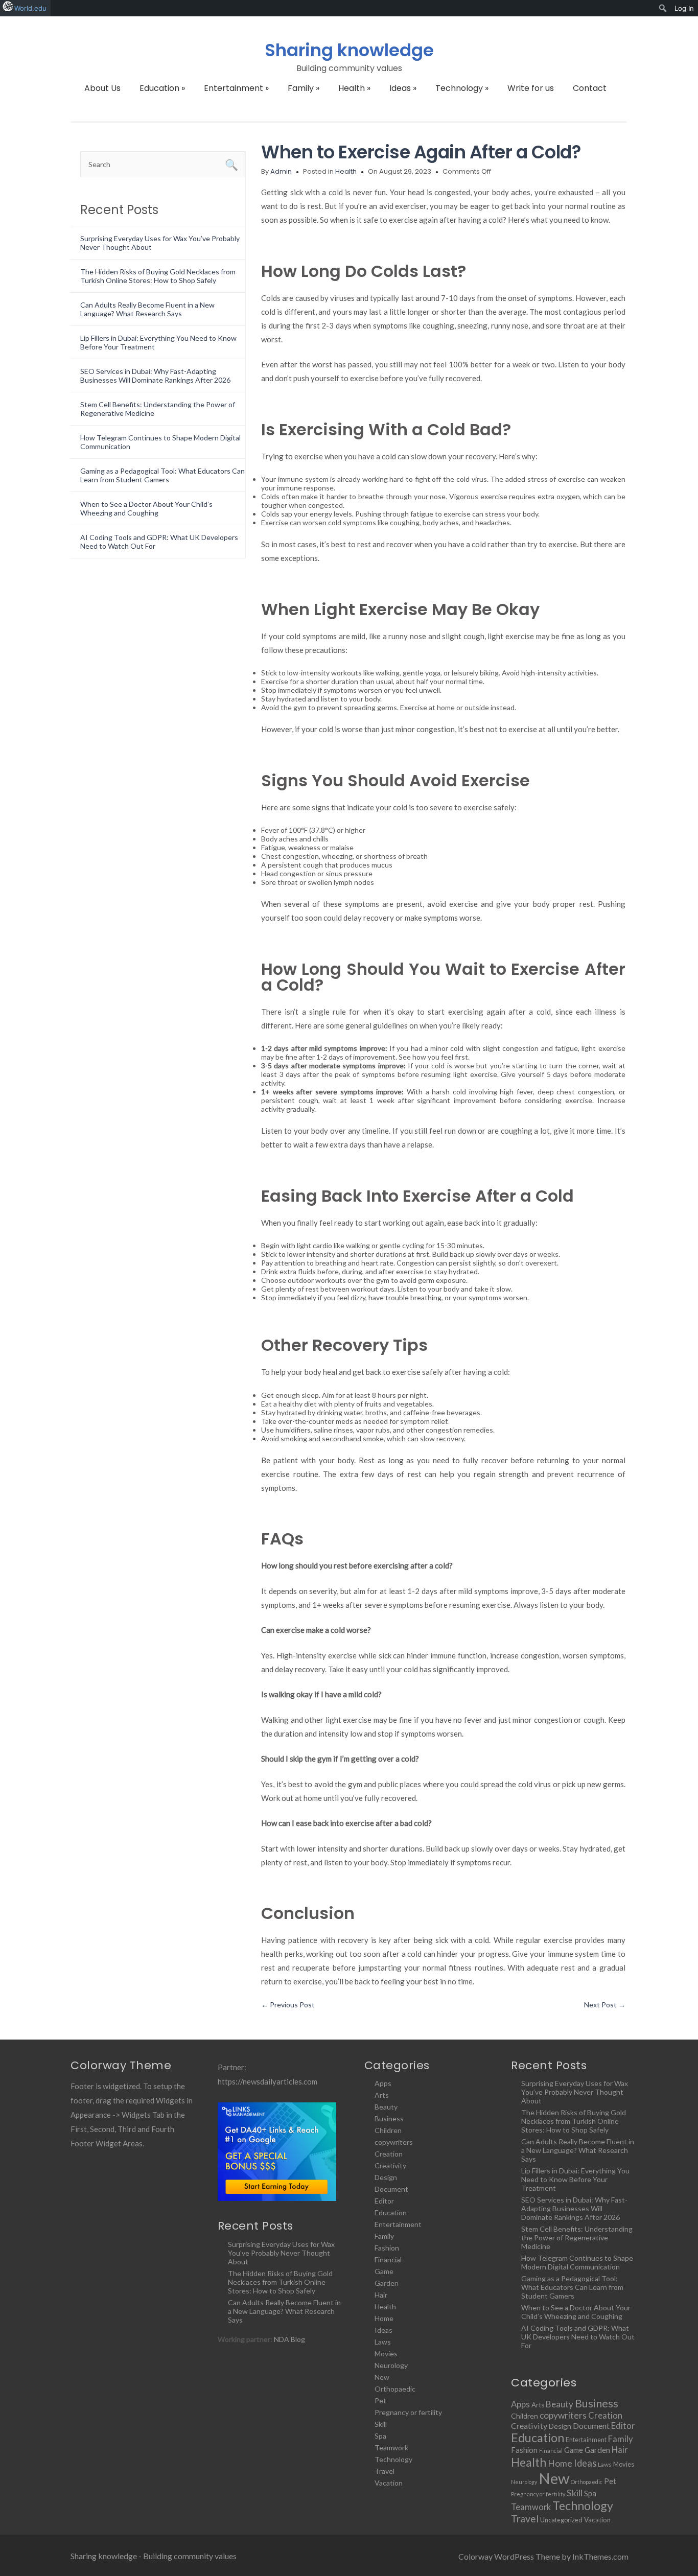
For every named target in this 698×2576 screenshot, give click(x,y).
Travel (385, 2471)
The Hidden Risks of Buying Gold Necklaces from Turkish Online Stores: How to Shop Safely (158, 276)
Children (388, 2130)
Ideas (403, 88)
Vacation (389, 2483)
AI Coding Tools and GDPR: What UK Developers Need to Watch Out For (578, 2337)
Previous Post (288, 2005)
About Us (102, 88)
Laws (383, 2342)
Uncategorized (561, 2520)
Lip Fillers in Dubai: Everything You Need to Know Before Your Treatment (575, 2179)
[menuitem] (663, 8)
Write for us (531, 88)
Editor (384, 2201)
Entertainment (236, 88)
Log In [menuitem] (684, 8)
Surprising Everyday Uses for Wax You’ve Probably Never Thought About (281, 2253)
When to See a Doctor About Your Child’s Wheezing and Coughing (146, 508)
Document (391, 2189)
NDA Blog (289, 2339)
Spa (380, 2436)
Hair (381, 2295)
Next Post (605, 2005)
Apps (383, 2083)
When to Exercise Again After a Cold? (421, 152)
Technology (462, 88)
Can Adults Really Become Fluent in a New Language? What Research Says (147, 309)
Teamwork (391, 2448)
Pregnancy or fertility (408, 2412)
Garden (387, 2283)
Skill (381, 2424)
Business (389, 2118)
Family (304, 88)
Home (384, 2318)
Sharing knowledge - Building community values (154, 2556)
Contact (590, 88)
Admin (281, 171)
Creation (389, 2154)
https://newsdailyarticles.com (267, 2081)
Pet (380, 2401)
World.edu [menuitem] (30, 8)
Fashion (387, 2248)
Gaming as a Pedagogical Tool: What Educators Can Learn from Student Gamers (162, 475)
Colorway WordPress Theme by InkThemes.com (543, 2556)
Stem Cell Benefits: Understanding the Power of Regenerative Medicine (577, 2238)
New (382, 2377)
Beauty (386, 2107)
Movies (386, 2353)
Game (384, 2271)
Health (354, 88)
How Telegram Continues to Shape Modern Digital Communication (577, 2262)
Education (162, 88)
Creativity (390, 2165)
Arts (382, 2095)
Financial (388, 2259)
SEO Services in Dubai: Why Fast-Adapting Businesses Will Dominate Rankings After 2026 (155, 376)
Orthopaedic (395, 2389)
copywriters (394, 2142)
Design (386, 2177)
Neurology (391, 2365)
